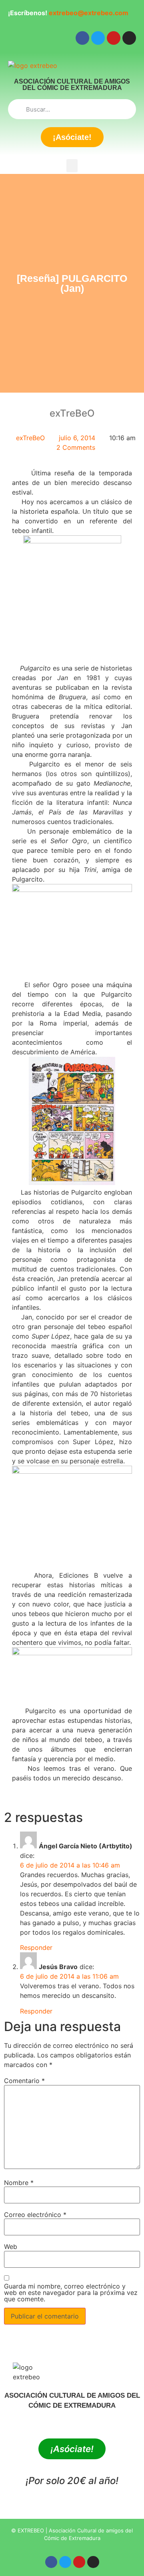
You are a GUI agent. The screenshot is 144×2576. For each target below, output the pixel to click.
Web (11, 2247)
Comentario (24, 2081)
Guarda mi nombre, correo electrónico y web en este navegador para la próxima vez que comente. (71, 2293)
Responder (36, 1947)
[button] (72, 166)
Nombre (19, 2183)
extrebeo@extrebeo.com (89, 13)
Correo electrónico (35, 2215)
